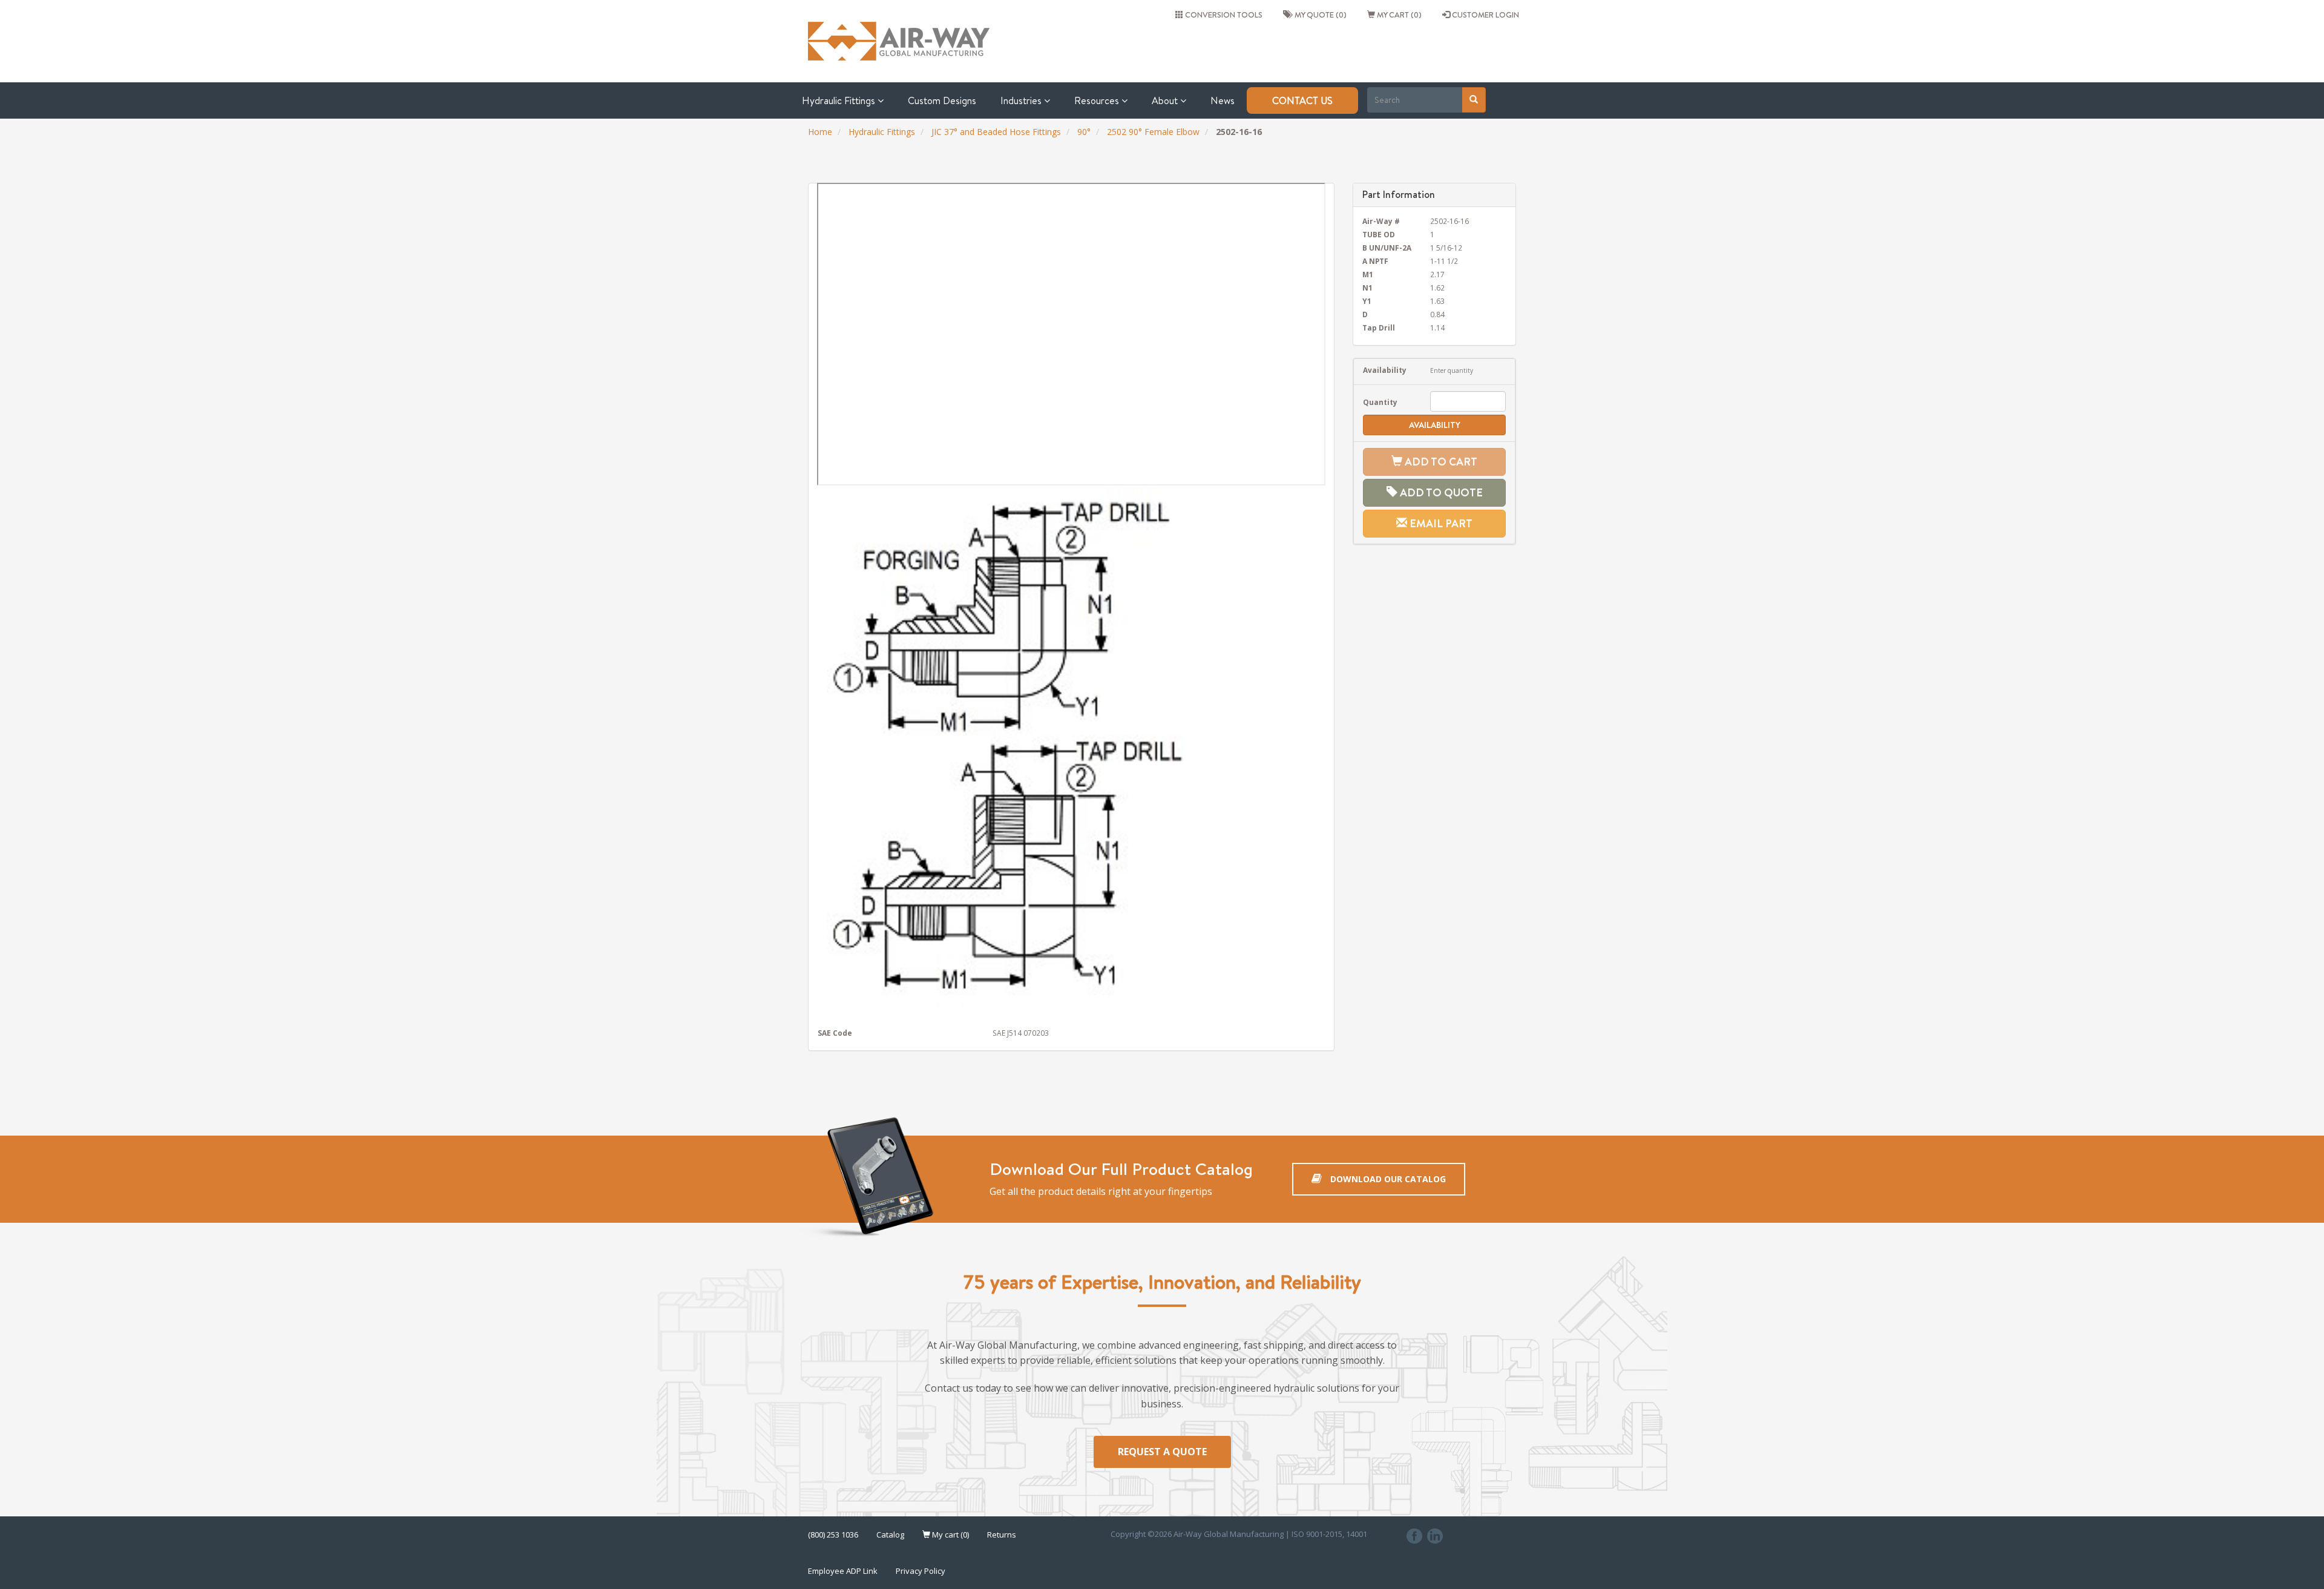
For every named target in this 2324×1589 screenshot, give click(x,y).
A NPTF (1375, 261)
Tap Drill (1379, 327)
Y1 (1367, 301)
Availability (1385, 370)
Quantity (1380, 402)
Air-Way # (1381, 221)
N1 (1367, 288)
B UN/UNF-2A (1387, 248)
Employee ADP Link (843, 1571)
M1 (1368, 274)
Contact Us (1302, 100)
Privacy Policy (921, 1571)
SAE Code (835, 1033)
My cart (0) (1398, 15)
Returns (1002, 1535)
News (1223, 100)
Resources (1098, 100)
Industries (1022, 100)
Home (820, 132)
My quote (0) (1319, 15)
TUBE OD (1379, 234)
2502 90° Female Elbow (1153, 132)
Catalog (890, 1535)
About (1166, 100)
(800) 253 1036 (833, 1535)
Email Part (1440, 523)
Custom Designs (942, 100)
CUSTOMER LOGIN (1485, 15)
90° (1084, 132)
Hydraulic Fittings (840, 100)
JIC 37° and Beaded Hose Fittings (996, 132)
